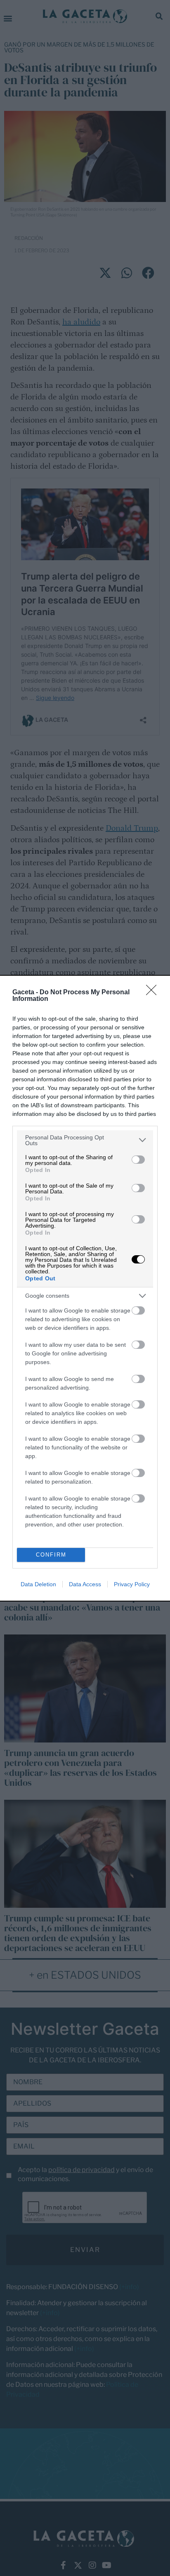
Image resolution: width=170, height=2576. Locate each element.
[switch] (138, 1160)
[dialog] (85, 1288)
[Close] (154, 993)
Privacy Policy (132, 1584)
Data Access (85, 1584)
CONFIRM (51, 1555)
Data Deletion (38, 1584)
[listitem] (85, 1140)
